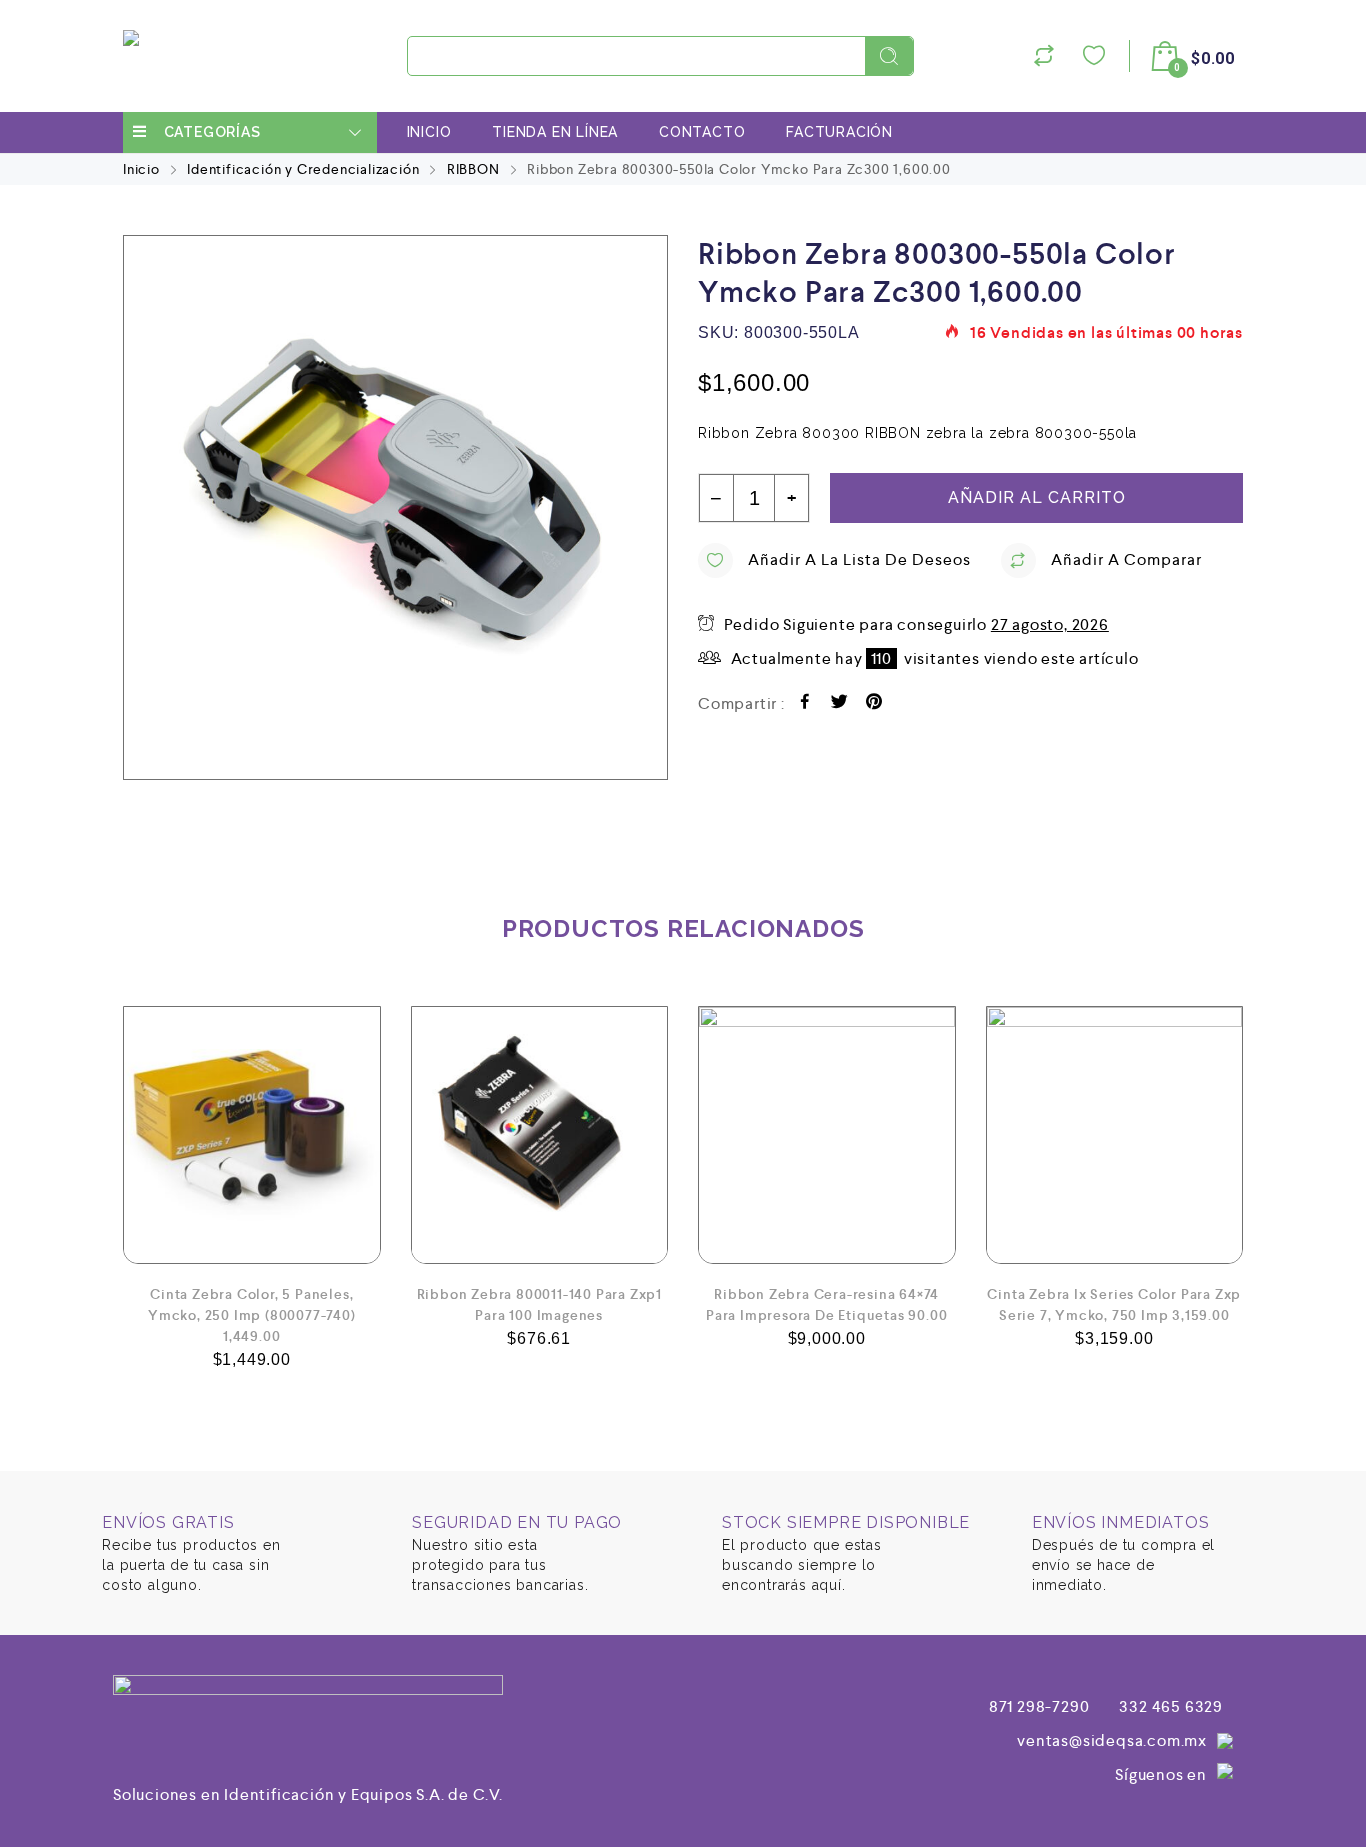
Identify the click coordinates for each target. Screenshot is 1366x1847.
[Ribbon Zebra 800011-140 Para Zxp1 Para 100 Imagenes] (540, 1135)
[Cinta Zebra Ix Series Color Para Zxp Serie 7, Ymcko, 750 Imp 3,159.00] (1115, 1135)
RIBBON (473, 169)
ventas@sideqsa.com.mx (1112, 1740)
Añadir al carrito (1037, 497)
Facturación (839, 132)
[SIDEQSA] (134, 56)
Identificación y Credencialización (303, 169)
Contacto (702, 132)
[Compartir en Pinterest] (874, 704)
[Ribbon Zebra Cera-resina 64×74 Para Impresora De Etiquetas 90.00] (827, 1135)
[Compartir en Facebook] (805, 704)
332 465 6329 (1171, 1706)
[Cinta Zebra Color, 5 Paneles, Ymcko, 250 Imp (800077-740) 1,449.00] (252, 1135)
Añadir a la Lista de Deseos (859, 559)
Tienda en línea (555, 132)
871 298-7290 (1039, 1706)
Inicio (429, 132)
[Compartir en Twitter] (839, 704)
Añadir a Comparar (1126, 559)
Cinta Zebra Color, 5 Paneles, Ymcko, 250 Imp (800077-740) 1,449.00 (252, 1315)
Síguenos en (1161, 1774)
